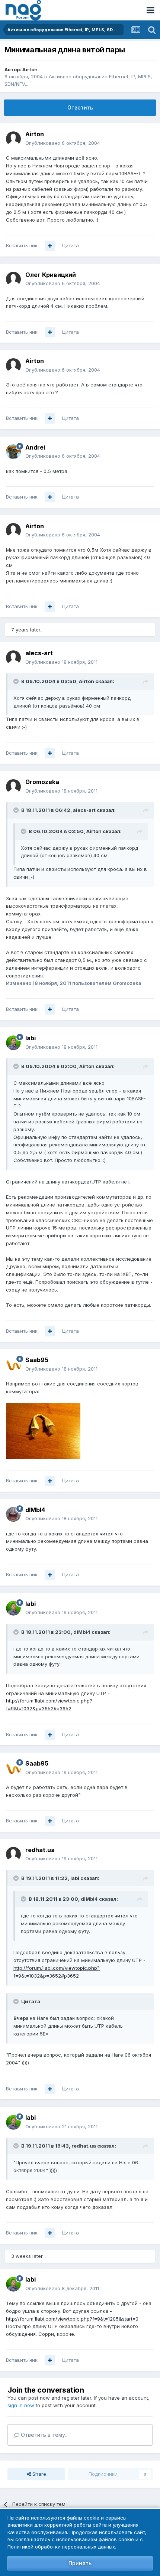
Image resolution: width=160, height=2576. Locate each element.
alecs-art (39, 653)
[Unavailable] (43, 1430)
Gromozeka (42, 782)
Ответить (80, 107)
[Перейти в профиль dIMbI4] (13, 1514)
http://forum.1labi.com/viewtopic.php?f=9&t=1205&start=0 (72, 2319)
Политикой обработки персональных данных (61, 2547)
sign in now (21, 2405)
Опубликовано (63, 143)
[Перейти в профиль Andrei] (13, 452)
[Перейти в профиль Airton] (13, 139)
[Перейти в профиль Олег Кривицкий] (13, 279)
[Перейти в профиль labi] (13, 1043)
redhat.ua (40, 1850)
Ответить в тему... (44, 2435)
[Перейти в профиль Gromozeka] (13, 787)
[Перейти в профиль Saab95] (13, 1365)
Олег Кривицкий (51, 275)
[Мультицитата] (50, 246)
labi (31, 1038)
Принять (80, 2563)
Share (39, 2474)
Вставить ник (22, 245)
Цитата (71, 245)
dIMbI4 (35, 1510)
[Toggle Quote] (17, 681)
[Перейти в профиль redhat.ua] (13, 1854)
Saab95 (37, 1360)
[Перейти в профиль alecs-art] (13, 658)
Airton (30, 69)
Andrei (35, 447)
